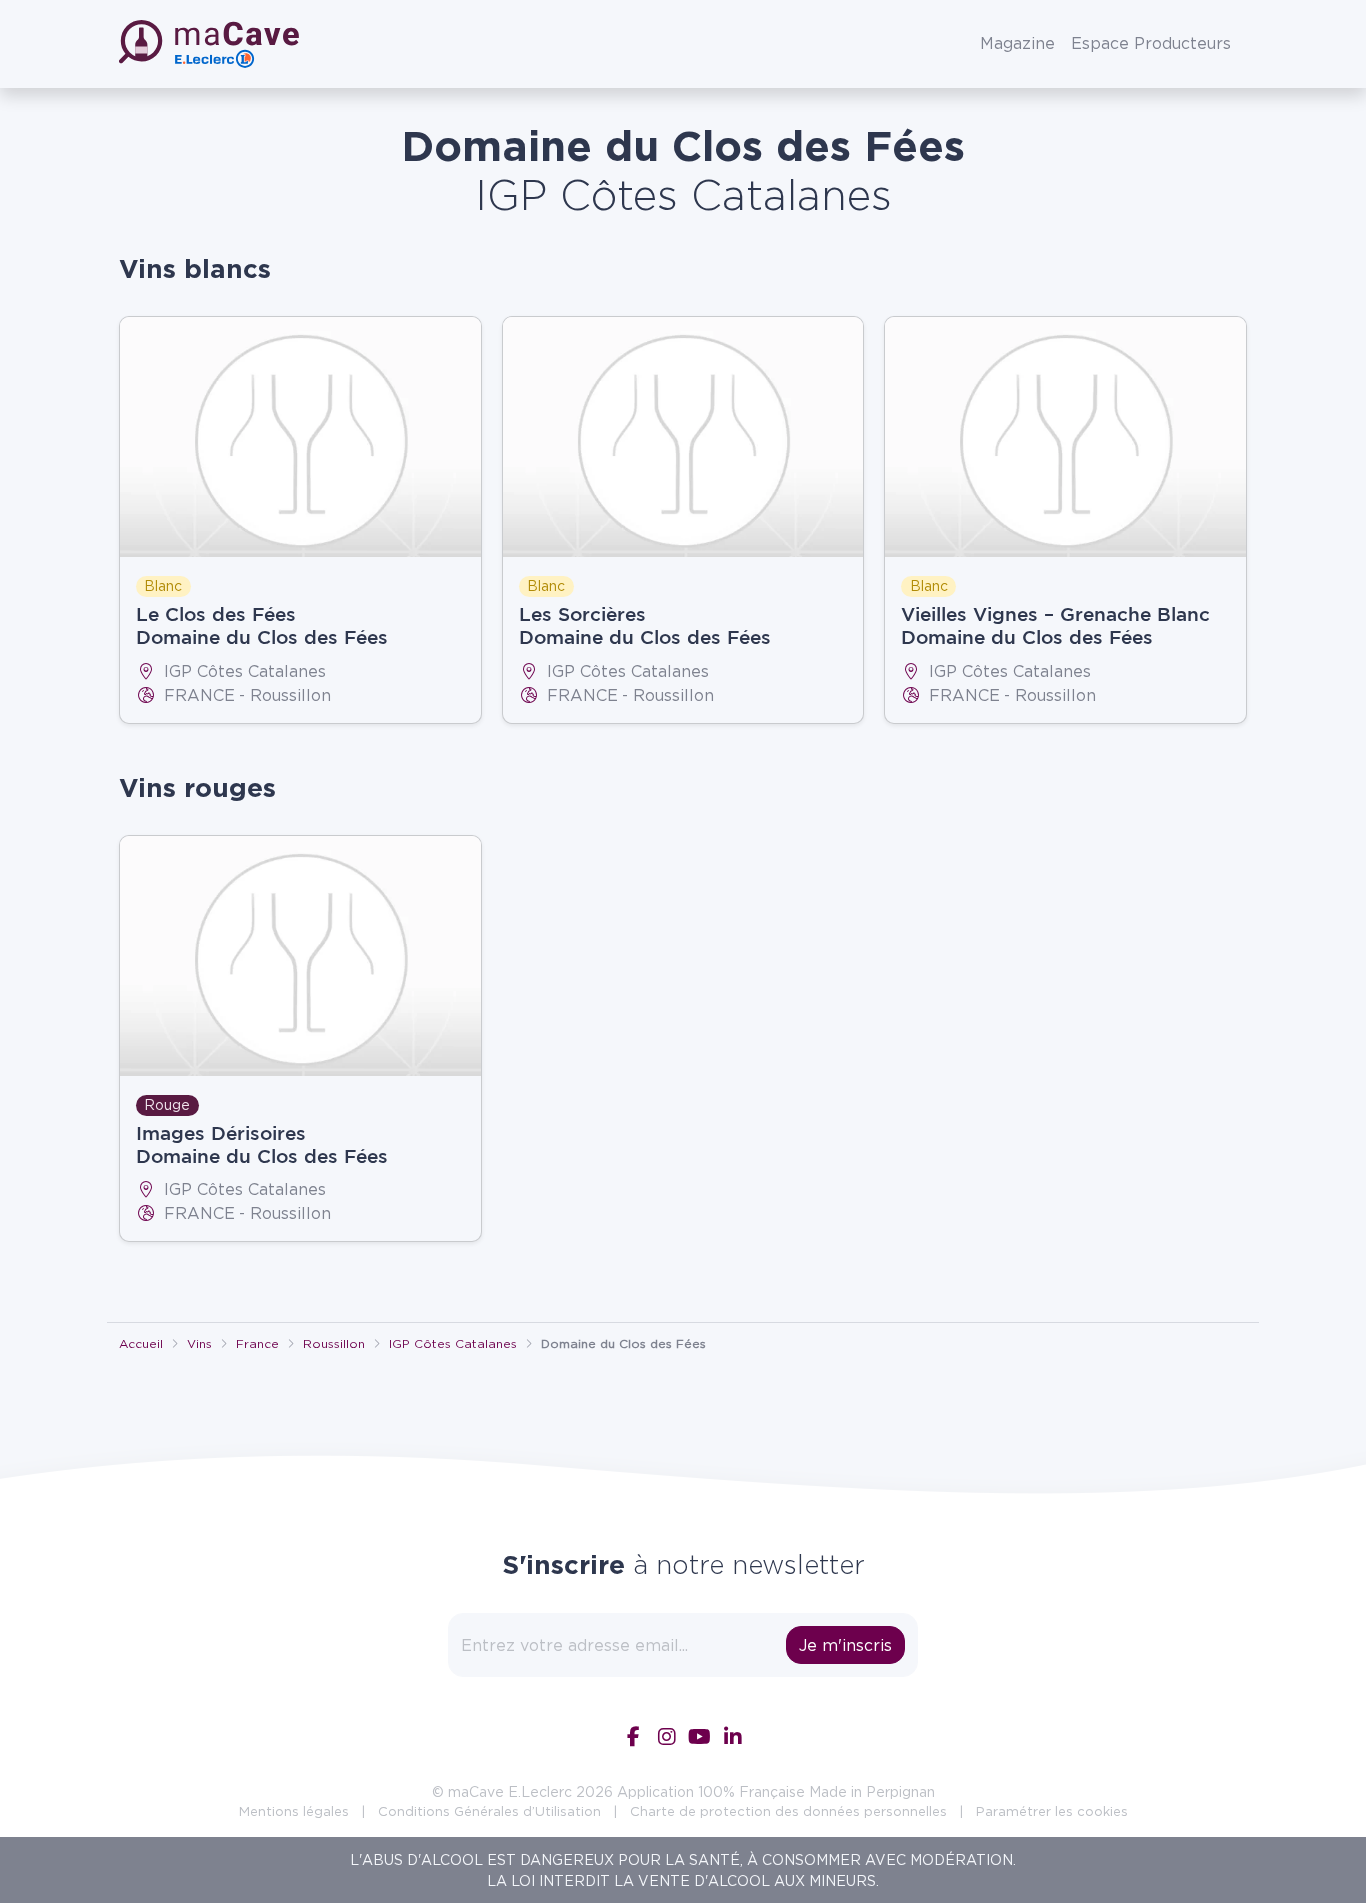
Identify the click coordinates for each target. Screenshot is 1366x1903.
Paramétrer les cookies (1052, 1811)
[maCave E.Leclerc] (211, 44)
